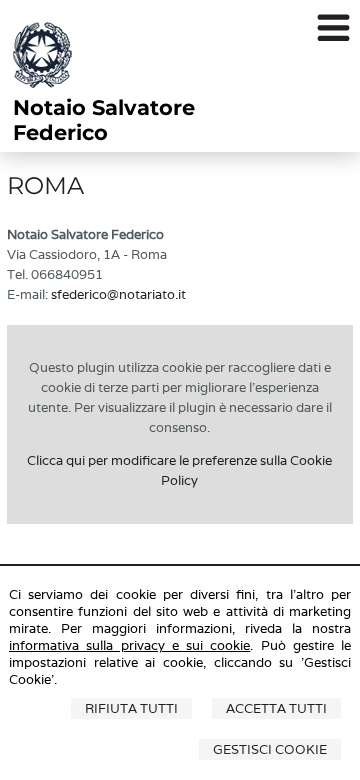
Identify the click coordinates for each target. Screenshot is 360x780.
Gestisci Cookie (270, 749)
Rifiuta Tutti (131, 708)
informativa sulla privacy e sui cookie (129, 645)
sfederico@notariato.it (118, 294)
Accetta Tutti (276, 708)
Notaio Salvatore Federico (104, 120)
